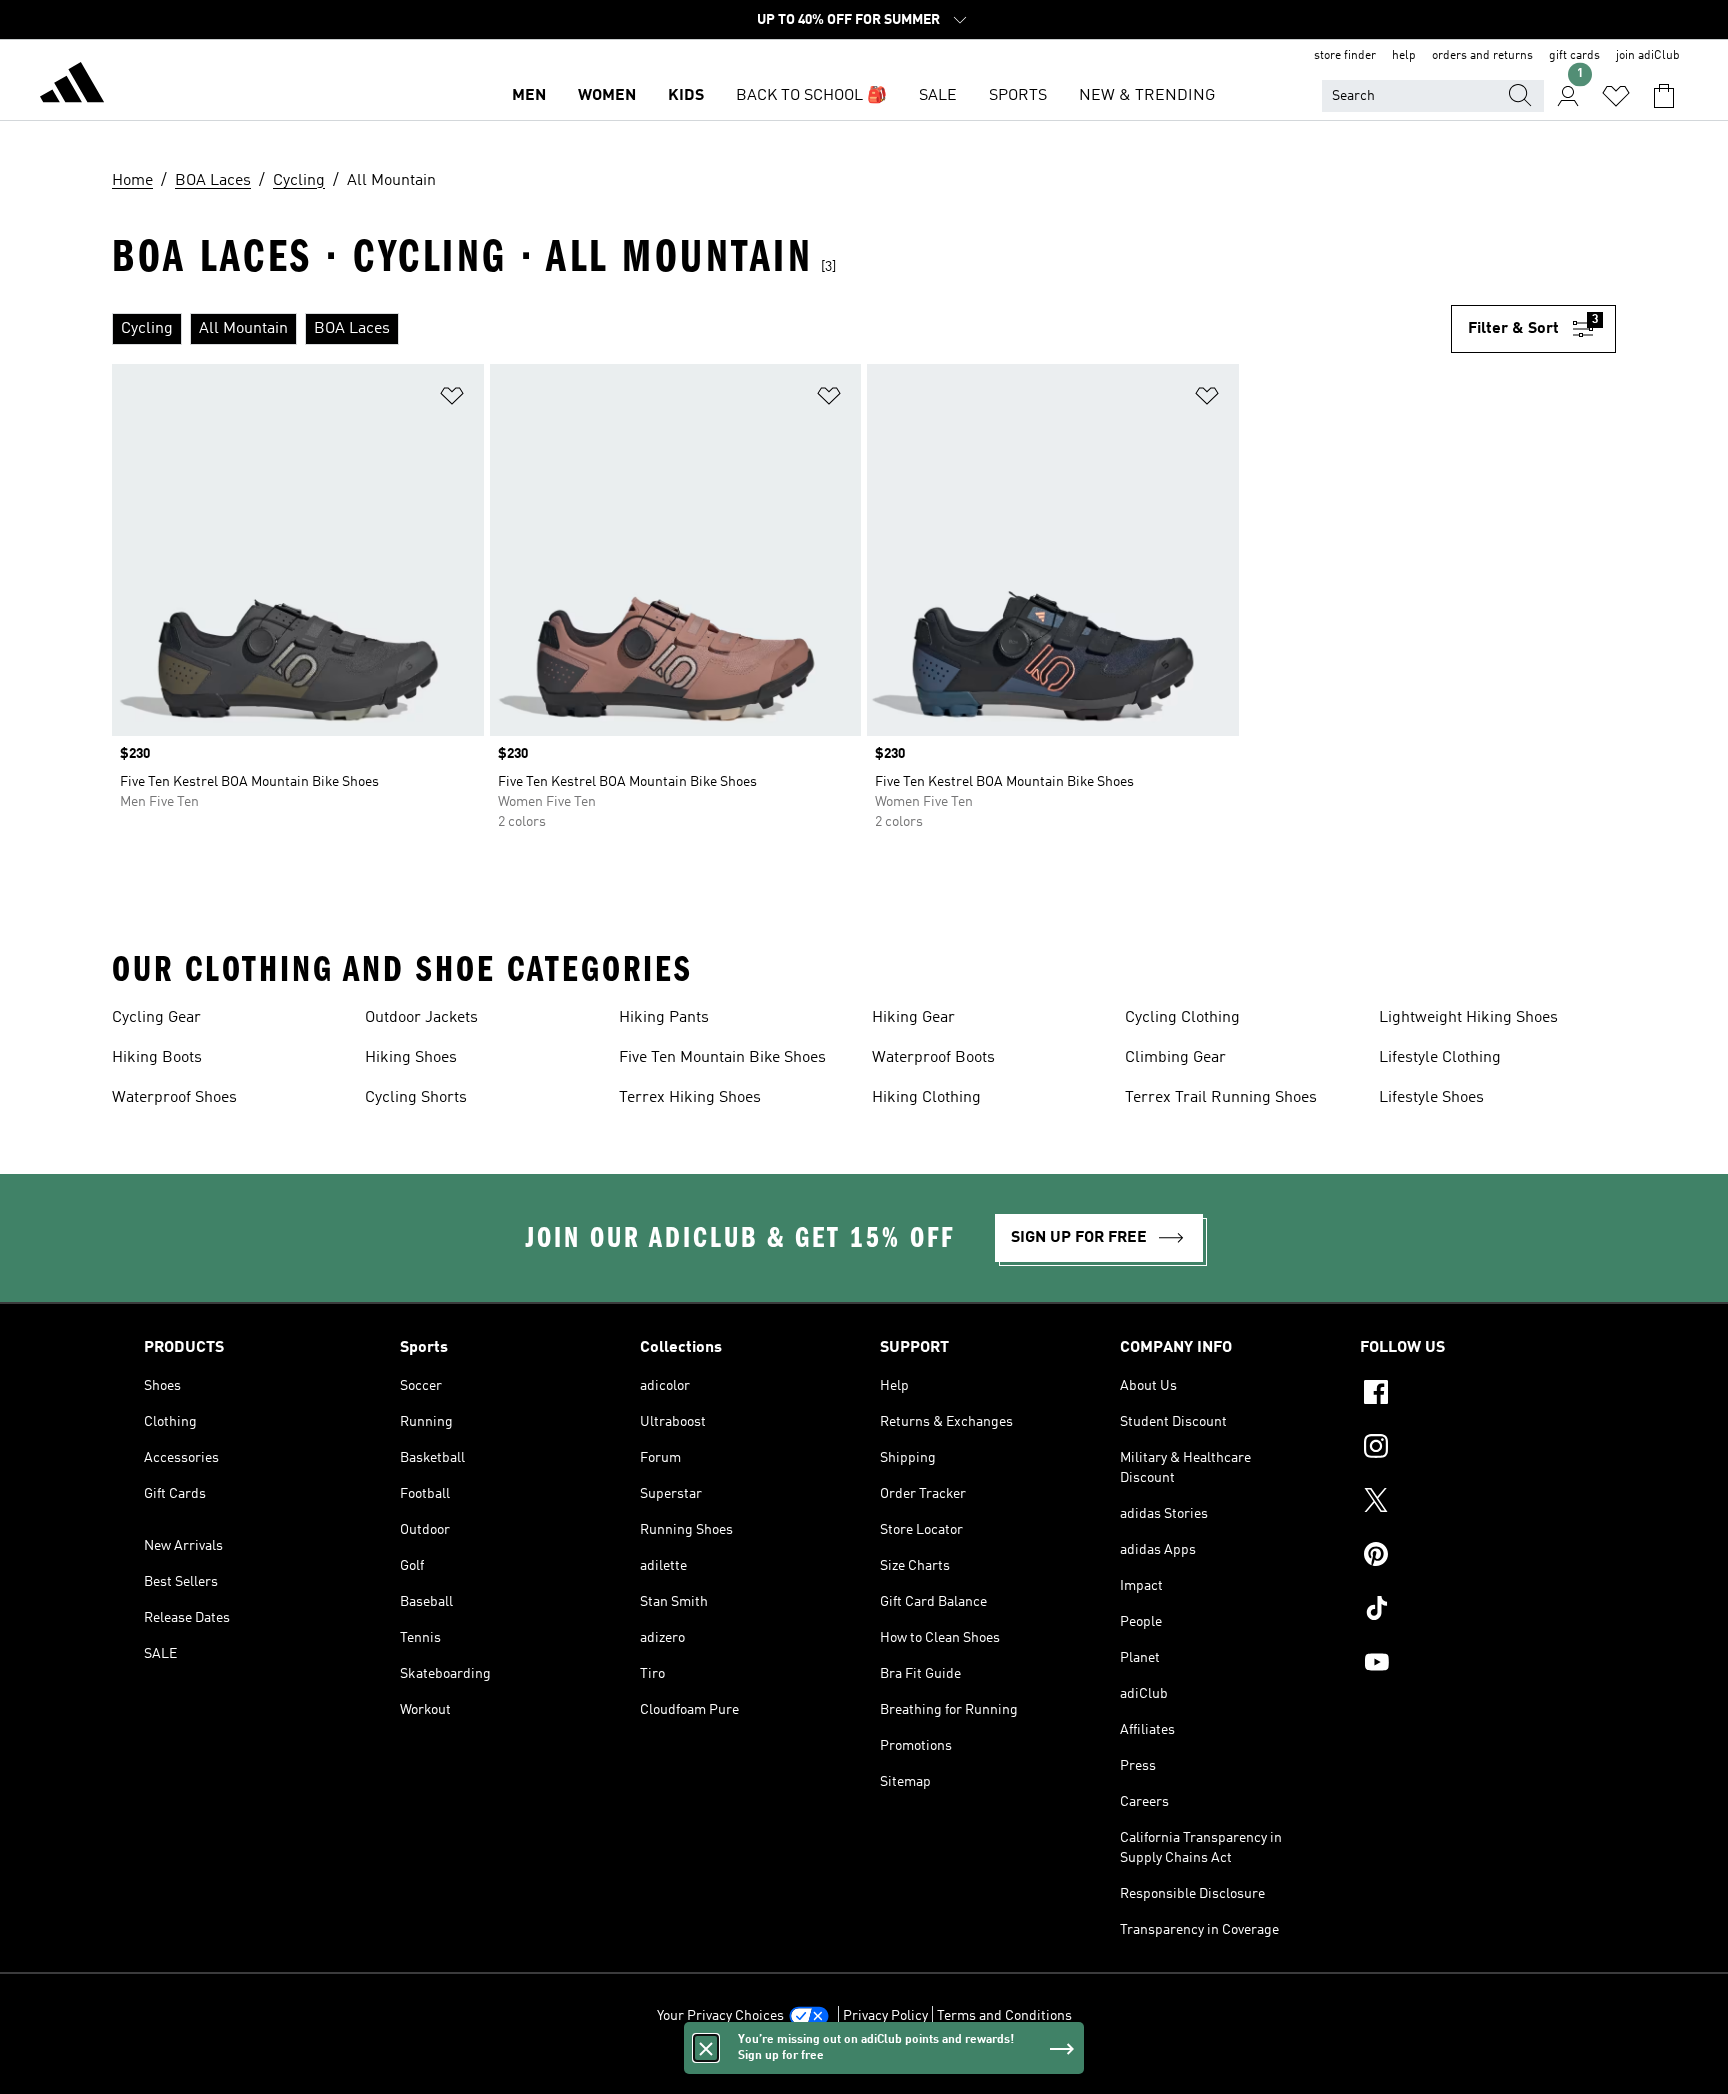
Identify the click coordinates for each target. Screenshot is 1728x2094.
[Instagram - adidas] (1472, 1449)
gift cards (1574, 56)
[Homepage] (72, 86)
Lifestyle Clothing (1440, 1058)
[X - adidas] (1472, 1503)
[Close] (706, 2048)
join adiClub (1648, 56)
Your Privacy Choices (720, 2016)
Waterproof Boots (933, 1058)
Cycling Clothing (1182, 1018)
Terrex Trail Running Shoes (1221, 1098)
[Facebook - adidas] (1472, 1395)
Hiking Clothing (926, 1098)
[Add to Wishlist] (452, 399)
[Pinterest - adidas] (1472, 1557)
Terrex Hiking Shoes (690, 1098)
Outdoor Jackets (421, 1018)
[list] (781, 329)
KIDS (686, 96)
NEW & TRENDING (1147, 96)
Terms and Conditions (1004, 2016)
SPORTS (1018, 96)
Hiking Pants (664, 1018)
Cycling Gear (156, 1018)
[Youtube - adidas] (1472, 1665)
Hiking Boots (157, 1058)
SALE (938, 96)
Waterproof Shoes (174, 1098)
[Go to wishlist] (1616, 96)
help (1404, 56)
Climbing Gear (1175, 1058)
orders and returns (1482, 56)
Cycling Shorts (416, 1098)
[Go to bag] (1664, 96)
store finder (1345, 56)
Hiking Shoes (411, 1058)
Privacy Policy (885, 2016)
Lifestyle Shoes (1431, 1098)
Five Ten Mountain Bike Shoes (722, 1058)
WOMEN (607, 96)
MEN (529, 96)
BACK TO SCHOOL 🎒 (811, 96)
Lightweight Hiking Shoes (1468, 1018)
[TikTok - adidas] (1472, 1611)
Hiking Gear (913, 1018)
